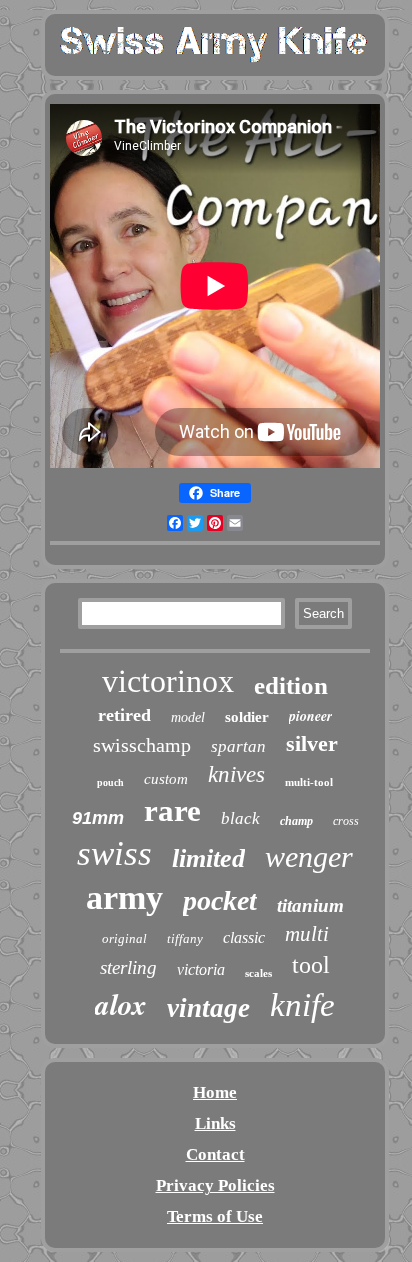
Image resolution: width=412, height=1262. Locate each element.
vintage (208, 1008)
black (240, 818)
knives (236, 774)
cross (346, 821)
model (188, 717)
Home (215, 1092)
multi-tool (309, 782)
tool (311, 965)
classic (244, 937)
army (124, 897)
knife (302, 1005)
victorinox (168, 681)
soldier (247, 717)
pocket (220, 900)
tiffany (185, 938)
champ (296, 821)
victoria (201, 969)
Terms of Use (215, 1216)
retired (124, 715)
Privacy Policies (215, 1185)
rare (172, 810)
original (124, 938)
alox (121, 1004)
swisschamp (142, 745)
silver (312, 743)
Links (215, 1123)
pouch (110, 782)
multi (307, 934)
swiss (114, 853)
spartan (238, 746)
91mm (98, 818)
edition (291, 685)
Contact (215, 1154)
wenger (309, 856)
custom (166, 779)
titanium (310, 905)
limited (208, 858)
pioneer (310, 716)
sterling (128, 967)
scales (258, 973)
